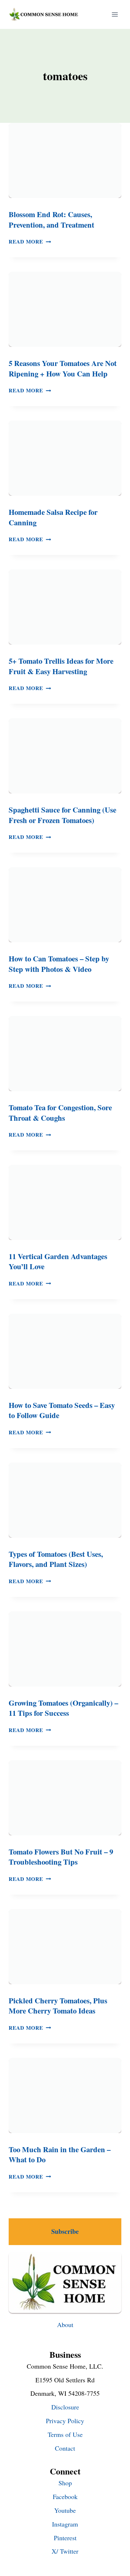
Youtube (65, 2510)
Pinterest (65, 2538)
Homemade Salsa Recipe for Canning (53, 517)
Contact (65, 2448)
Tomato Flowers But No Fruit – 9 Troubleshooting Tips (61, 1857)
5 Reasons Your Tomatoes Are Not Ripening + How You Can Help (63, 368)
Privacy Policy (65, 2421)
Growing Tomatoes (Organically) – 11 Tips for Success (63, 1708)
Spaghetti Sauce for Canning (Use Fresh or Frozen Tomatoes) (62, 815)
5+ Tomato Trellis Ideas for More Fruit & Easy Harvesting (61, 666)
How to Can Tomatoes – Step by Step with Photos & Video (59, 964)
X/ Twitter (65, 2551)
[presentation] (65, 160)
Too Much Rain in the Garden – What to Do (60, 2155)
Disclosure (65, 2407)
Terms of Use (65, 2434)
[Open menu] (115, 14)
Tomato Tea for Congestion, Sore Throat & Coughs (60, 1113)
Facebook (65, 2497)
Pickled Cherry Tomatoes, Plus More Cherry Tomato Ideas (58, 2006)
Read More (30, 242)
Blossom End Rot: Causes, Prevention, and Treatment (51, 219)
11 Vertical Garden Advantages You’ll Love (58, 1261)
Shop (65, 2483)
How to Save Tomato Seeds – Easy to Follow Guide (62, 1410)
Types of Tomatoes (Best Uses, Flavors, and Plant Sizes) (56, 1559)
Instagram (65, 2524)
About (65, 2325)
